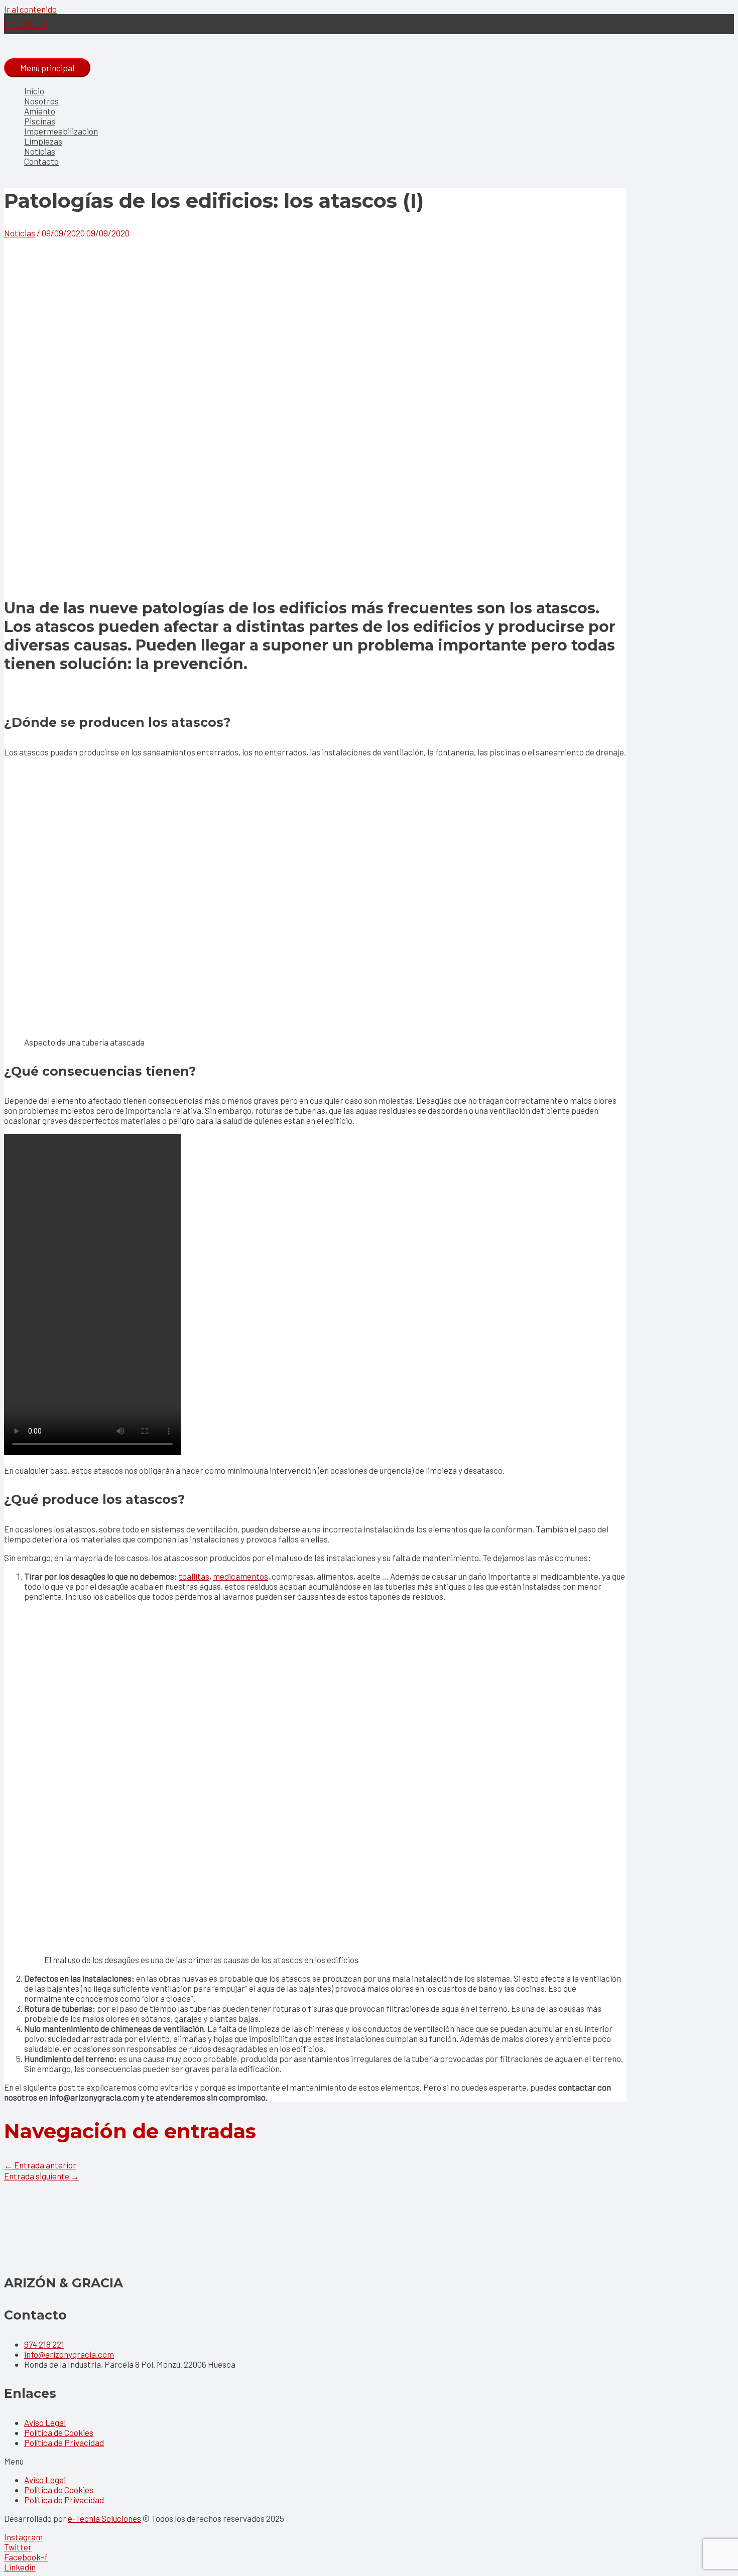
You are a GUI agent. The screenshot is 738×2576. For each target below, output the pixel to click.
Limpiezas (43, 141)
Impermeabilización (61, 131)
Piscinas (40, 121)
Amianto (40, 111)
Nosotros (41, 101)
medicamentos (240, 1576)
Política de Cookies (59, 2432)
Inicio (34, 91)
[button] (369, 2461)
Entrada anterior (40, 2165)
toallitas (194, 1576)
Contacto (41, 161)
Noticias (40, 151)
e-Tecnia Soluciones (104, 2518)
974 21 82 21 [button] (25, 24)
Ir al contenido (30, 9)
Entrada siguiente (42, 2176)
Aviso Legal (45, 2422)
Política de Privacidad (64, 2442)
